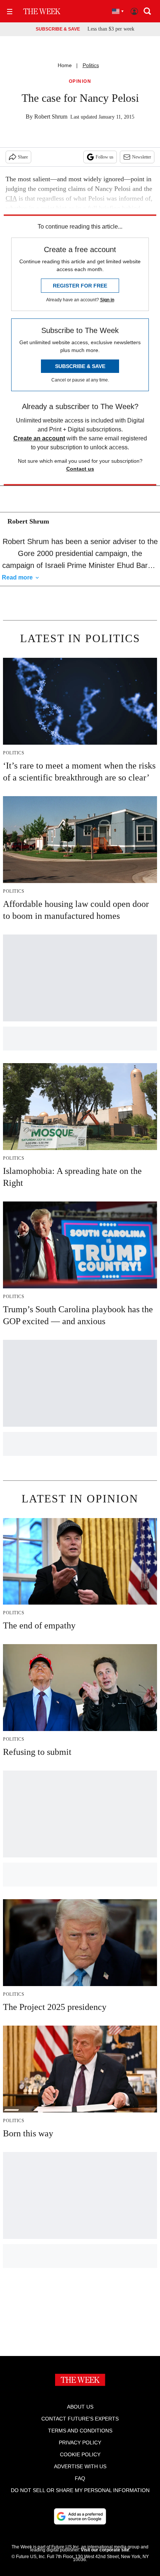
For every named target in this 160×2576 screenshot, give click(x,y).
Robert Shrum (51, 117)
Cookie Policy (80, 2454)
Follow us (105, 157)
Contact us (80, 469)
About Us (80, 2407)
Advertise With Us (80, 2466)
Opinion (80, 81)
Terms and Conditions (80, 2431)
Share (23, 157)
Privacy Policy (80, 2443)
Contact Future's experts (80, 2419)
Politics (91, 65)
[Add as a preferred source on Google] (80, 2516)
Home (65, 65)
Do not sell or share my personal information (80, 2490)
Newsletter (142, 157)
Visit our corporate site (105, 2550)
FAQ (80, 2478)
